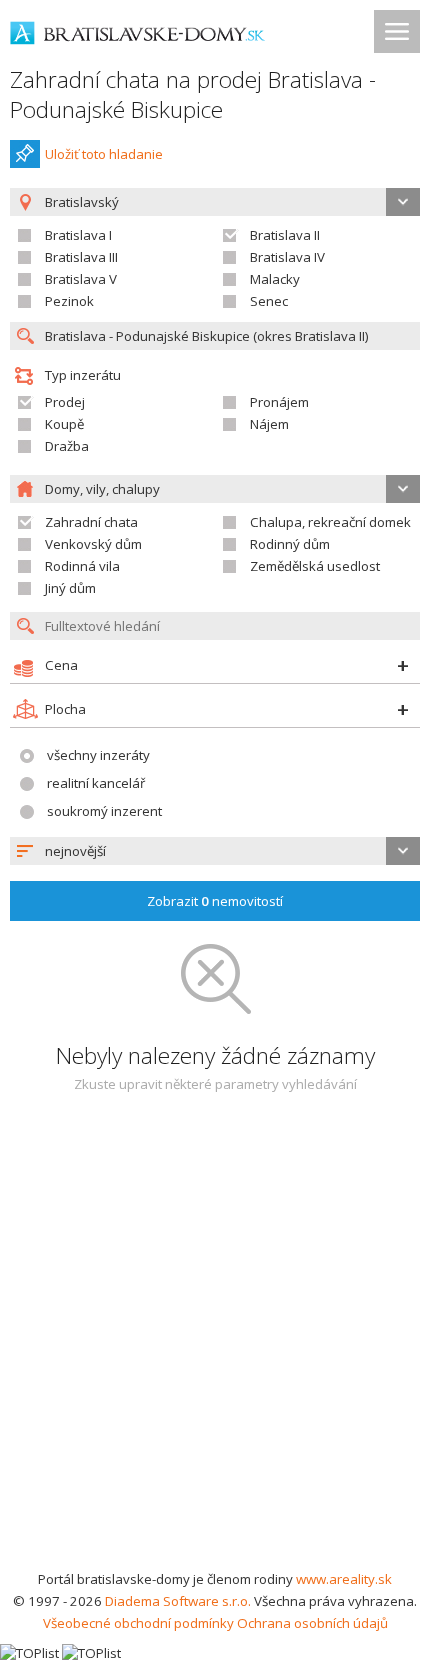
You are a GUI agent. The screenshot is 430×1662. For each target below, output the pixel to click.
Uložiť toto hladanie (104, 154)
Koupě (64, 424)
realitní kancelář (96, 783)
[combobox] (215, 851)
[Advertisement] (215, 1343)
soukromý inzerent (104, 811)
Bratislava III (81, 257)
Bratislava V (81, 279)
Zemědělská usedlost (315, 566)
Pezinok (69, 301)
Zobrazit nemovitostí (215, 901)
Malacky (275, 279)
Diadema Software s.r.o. (178, 1601)
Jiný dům (70, 588)
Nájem (269, 424)
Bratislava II (285, 235)
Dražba (67, 446)
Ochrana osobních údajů (312, 1623)
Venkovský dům (93, 544)
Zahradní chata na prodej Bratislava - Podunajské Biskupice (193, 94)
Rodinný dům (290, 544)
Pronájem (279, 402)
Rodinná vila (82, 566)
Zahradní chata (91, 522)
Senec (269, 301)
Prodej (65, 402)
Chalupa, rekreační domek (330, 522)
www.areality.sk (344, 1579)
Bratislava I (78, 235)
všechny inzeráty (98, 755)
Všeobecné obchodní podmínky (138, 1623)
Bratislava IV (287, 257)
